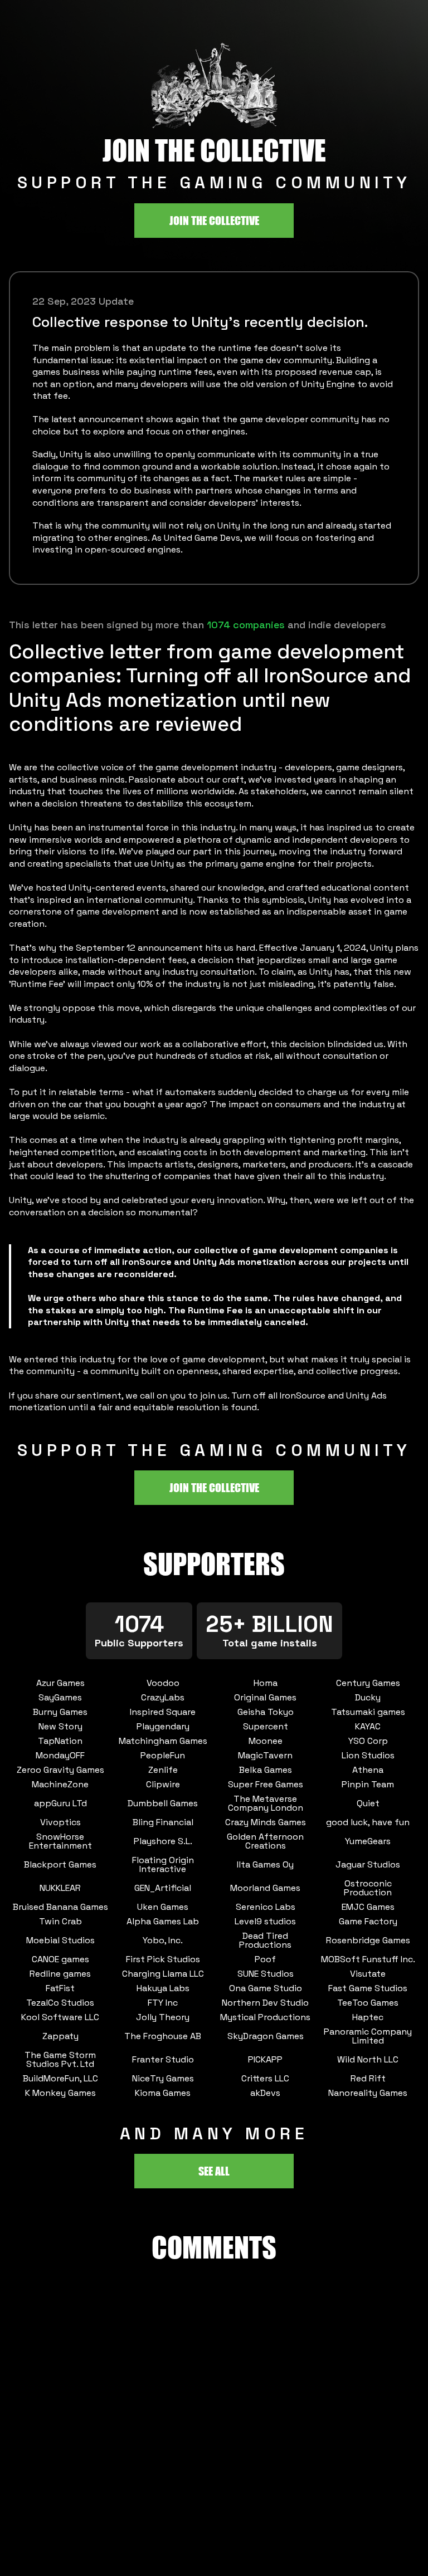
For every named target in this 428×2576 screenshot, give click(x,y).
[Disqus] (214, 2435)
